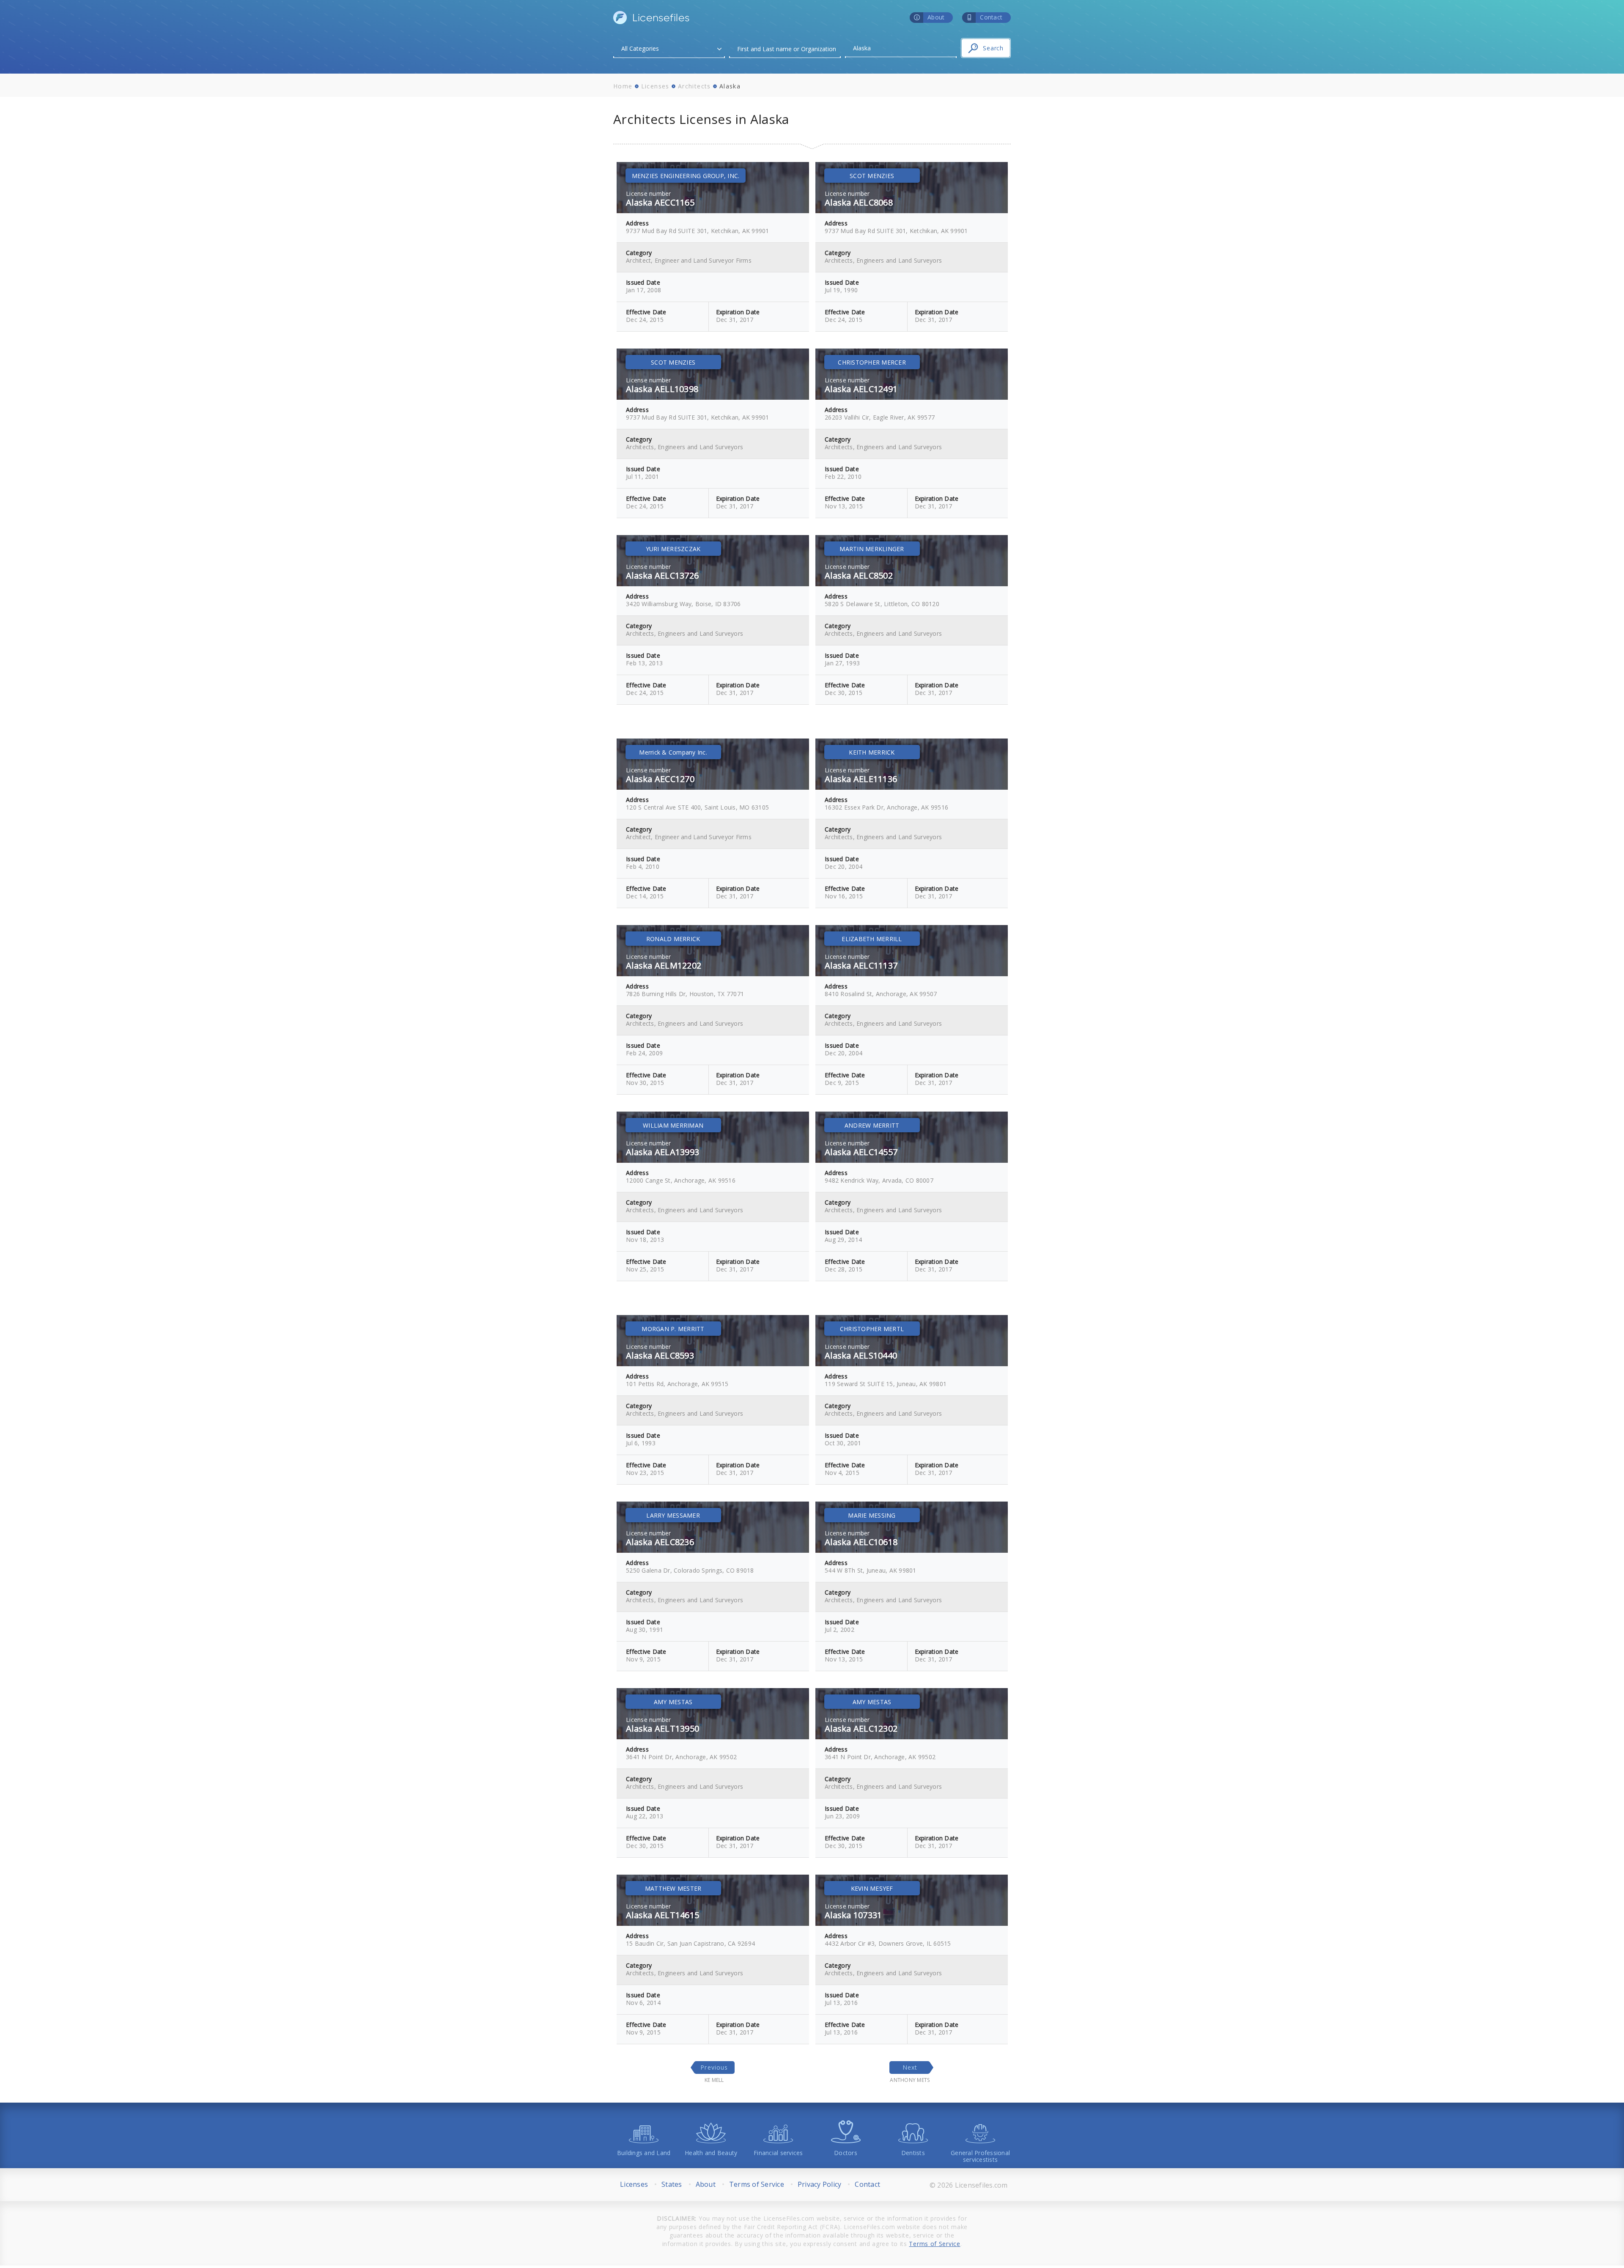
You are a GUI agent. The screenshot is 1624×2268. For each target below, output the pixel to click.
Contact (867, 2184)
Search (993, 48)
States (672, 2184)
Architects (694, 86)
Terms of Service (757, 2184)
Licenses (655, 86)
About (706, 2184)
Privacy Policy (820, 2184)
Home (623, 86)
